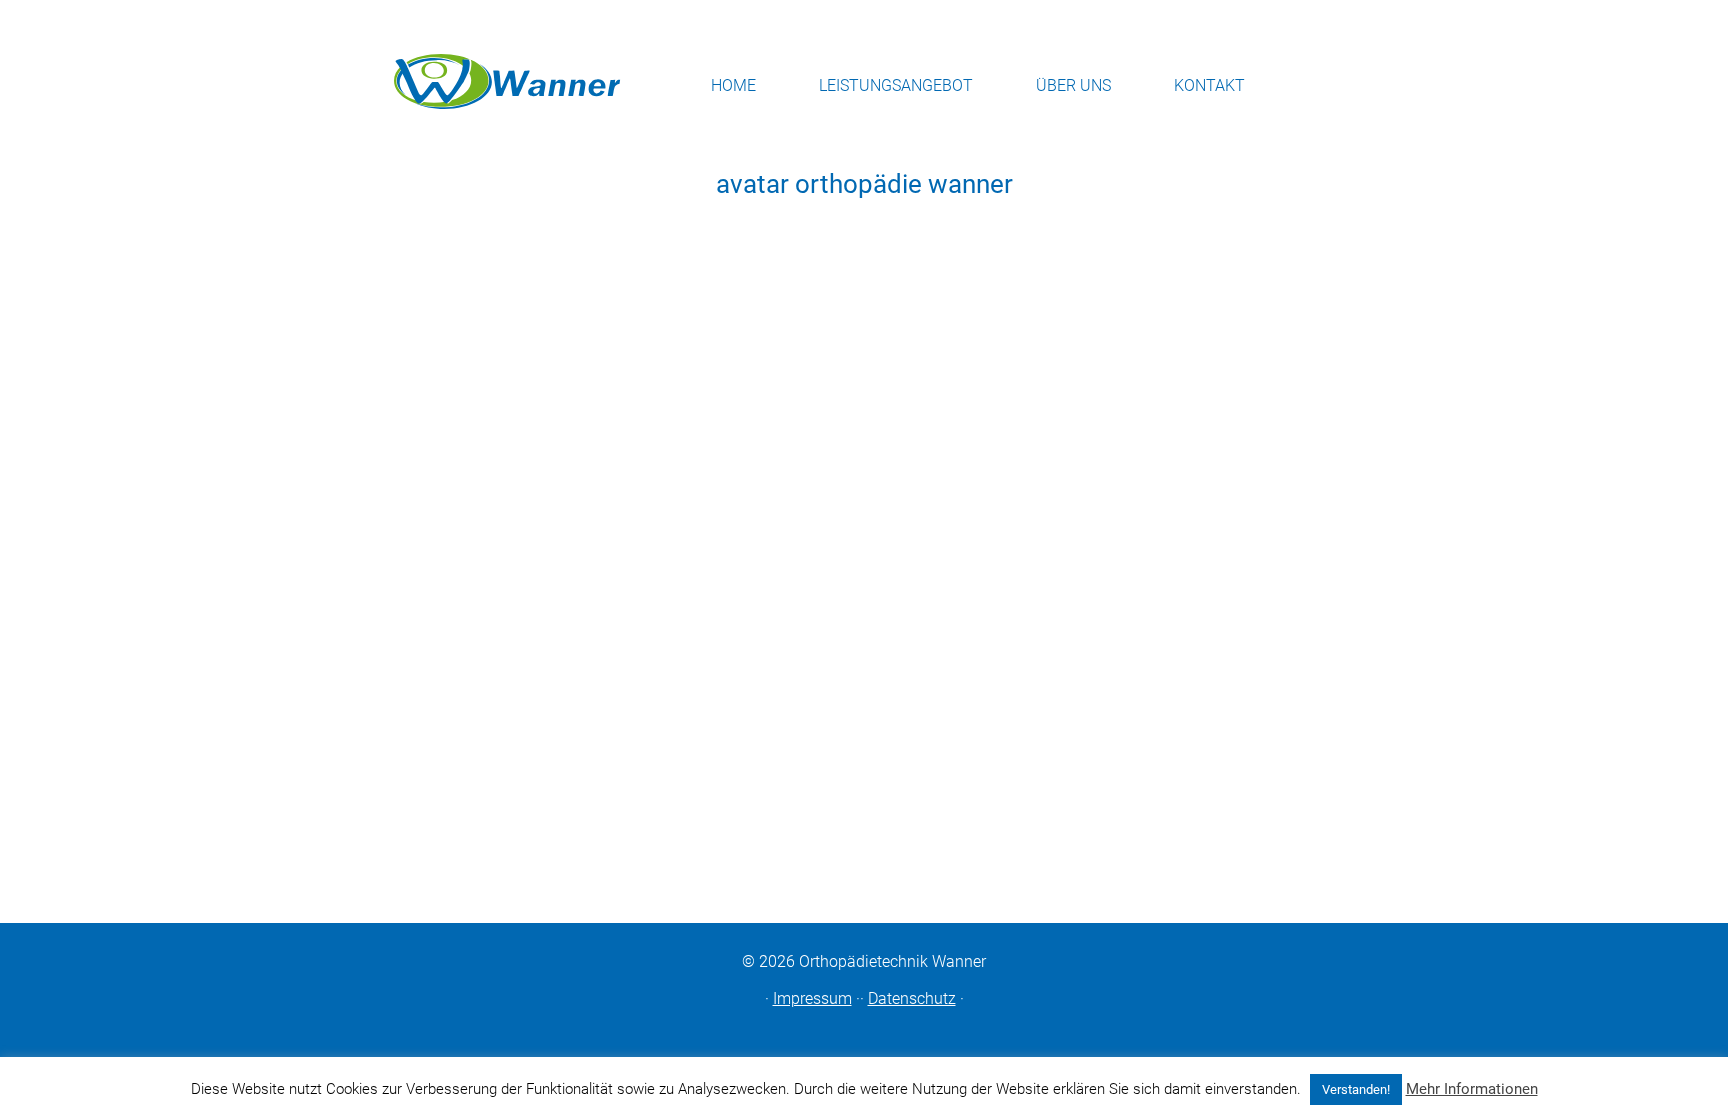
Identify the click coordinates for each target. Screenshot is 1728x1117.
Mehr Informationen (1472, 1089)
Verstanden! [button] (1356, 1089)
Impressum (812, 998)
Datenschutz (912, 998)
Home (733, 85)
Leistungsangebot (896, 85)
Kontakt (1209, 85)
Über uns (1073, 85)
